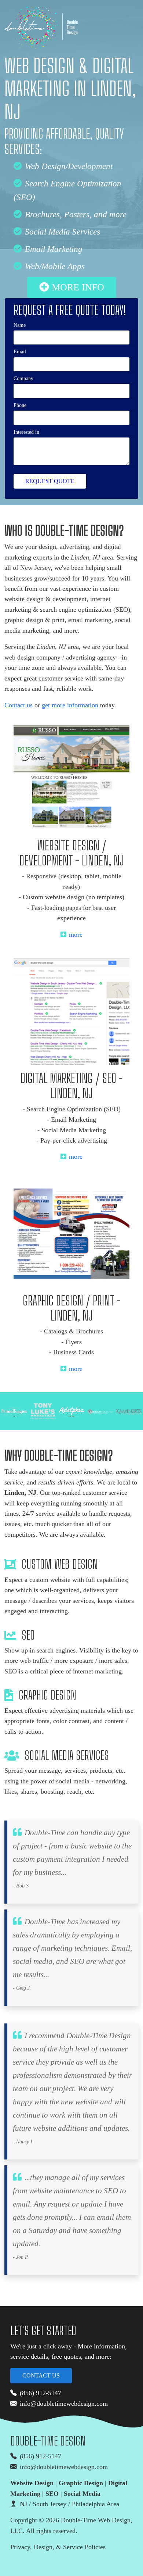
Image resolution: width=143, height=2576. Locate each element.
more (76, 935)
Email (20, 351)
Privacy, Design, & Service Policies (58, 2547)
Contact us (19, 705)
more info (78, 287)
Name (20, 325)
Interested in (26, 432)
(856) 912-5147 (41, 2393)
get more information (70, 705)
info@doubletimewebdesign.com (64, 2404)
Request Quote (50, 481)
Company (23, 378)
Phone (20, 405)
